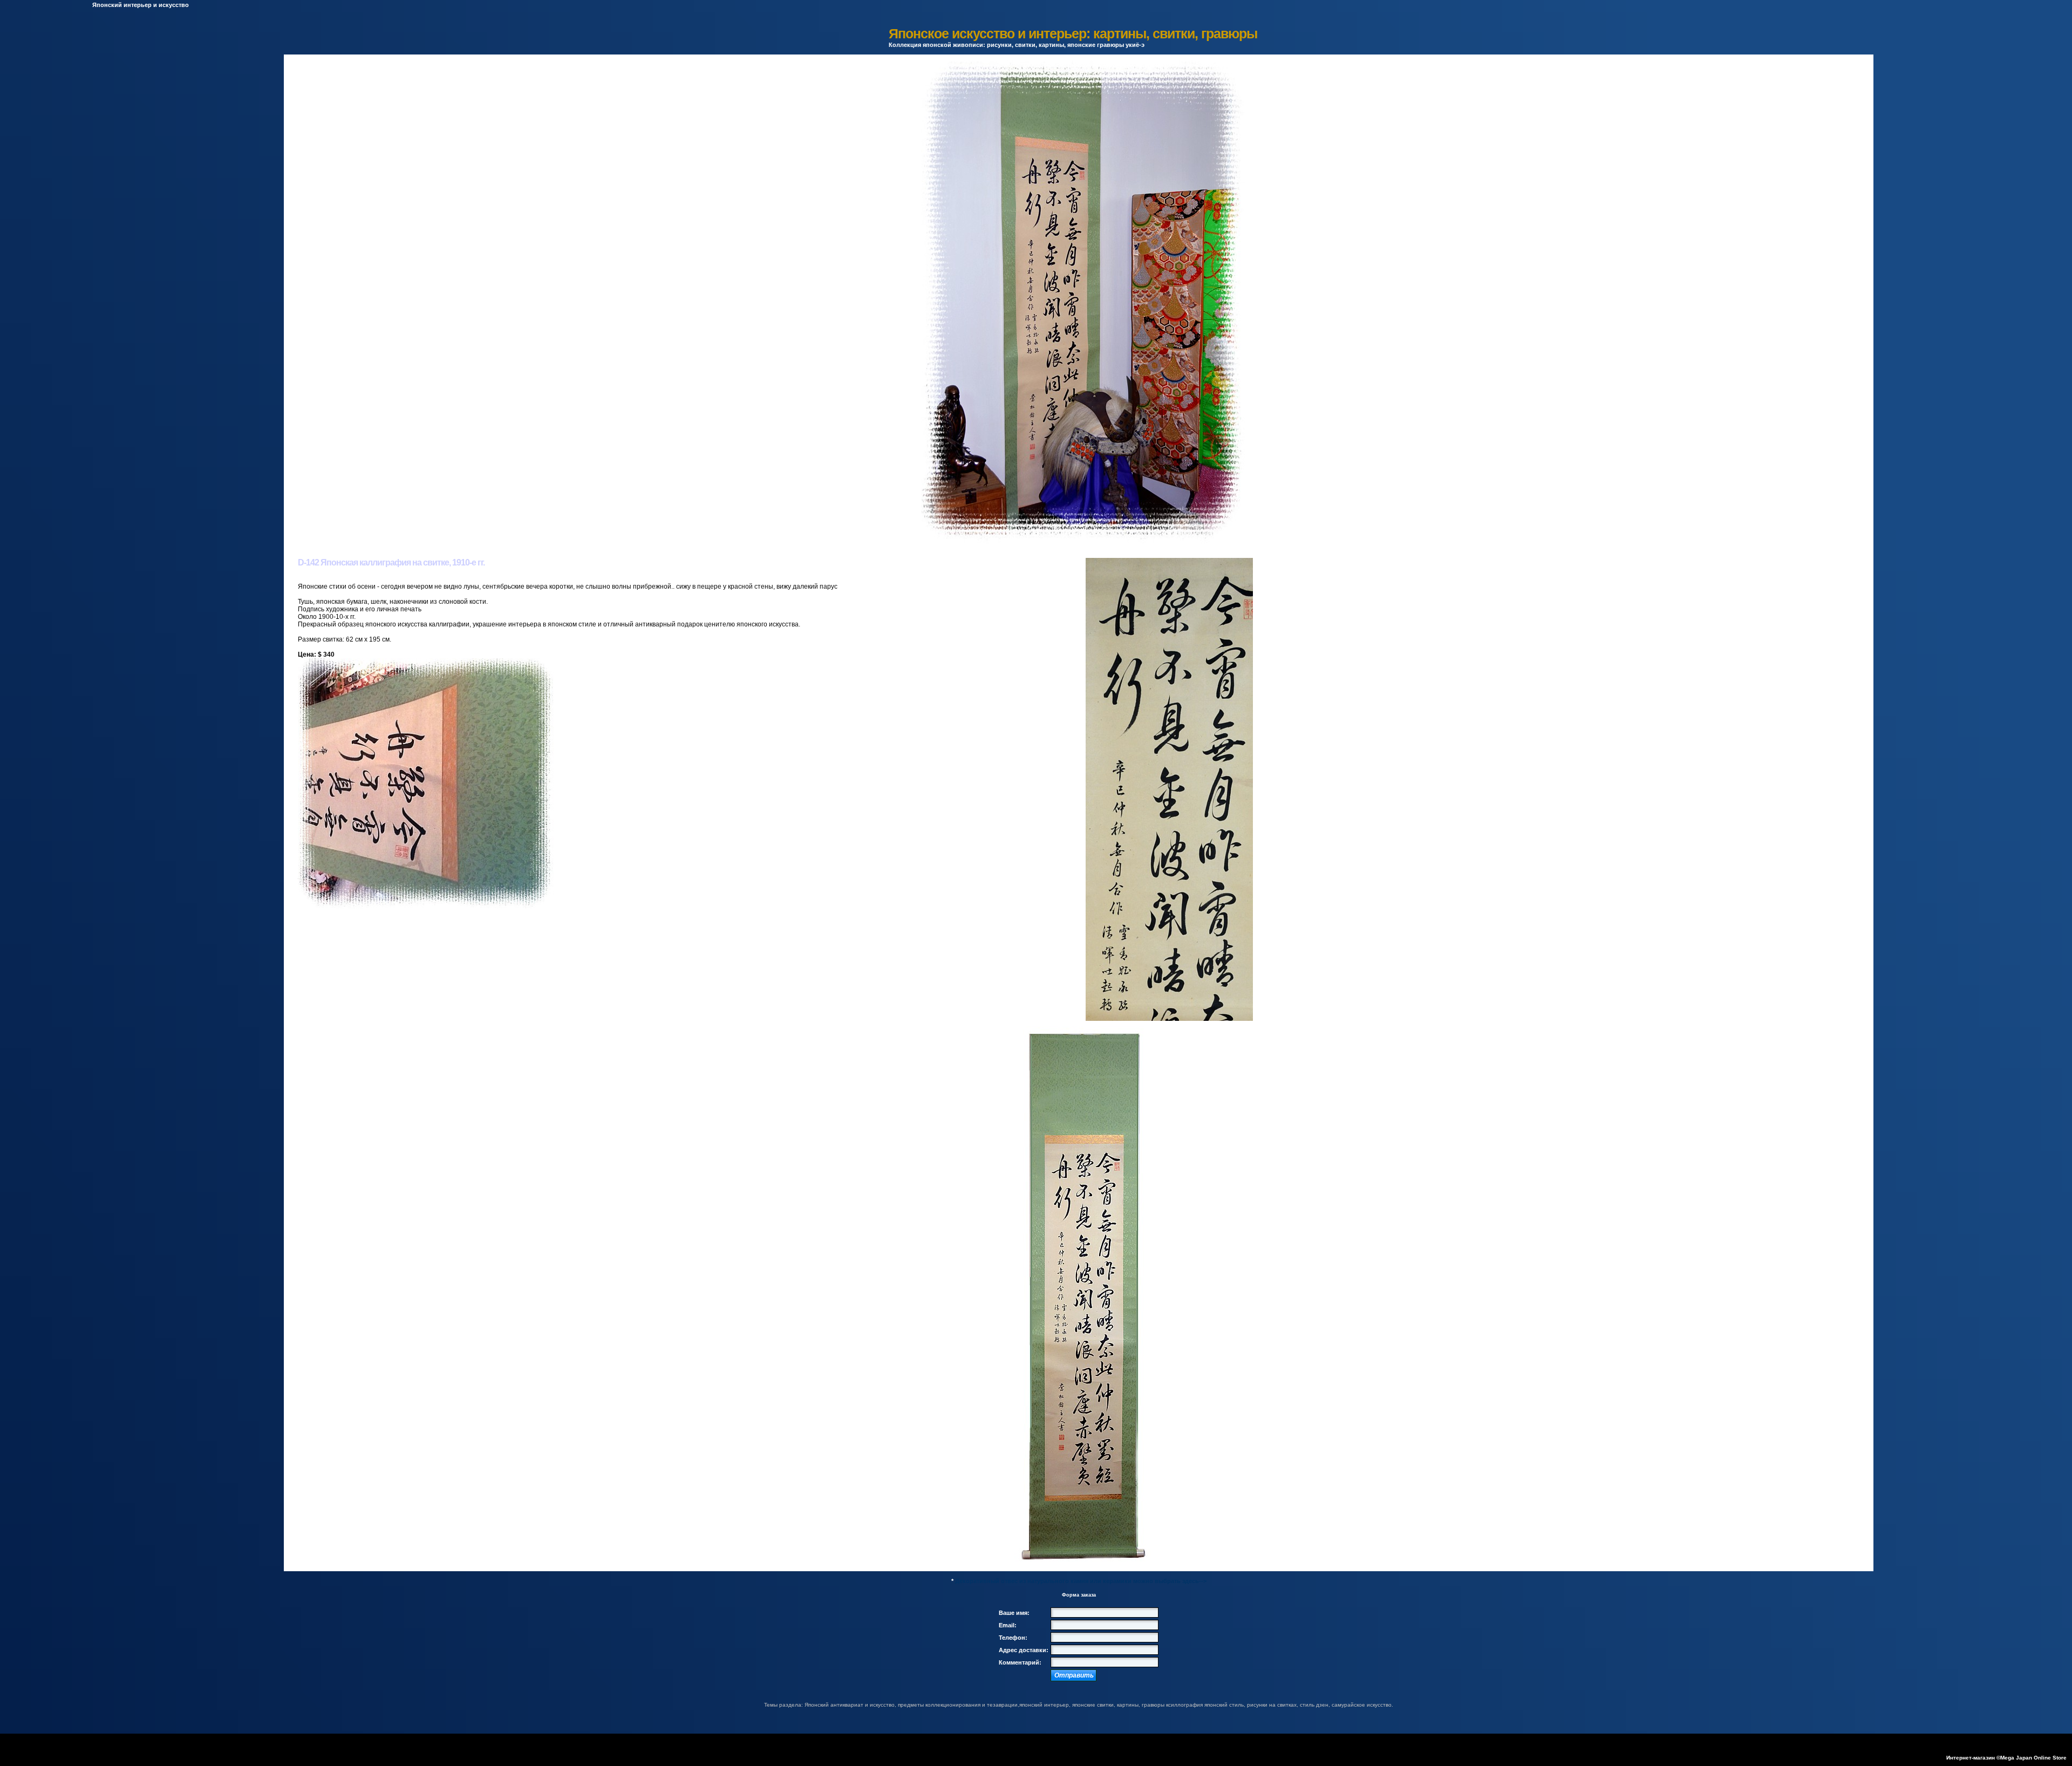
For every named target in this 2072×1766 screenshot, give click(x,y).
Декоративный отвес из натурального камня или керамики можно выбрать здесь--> (1081, 1581)
